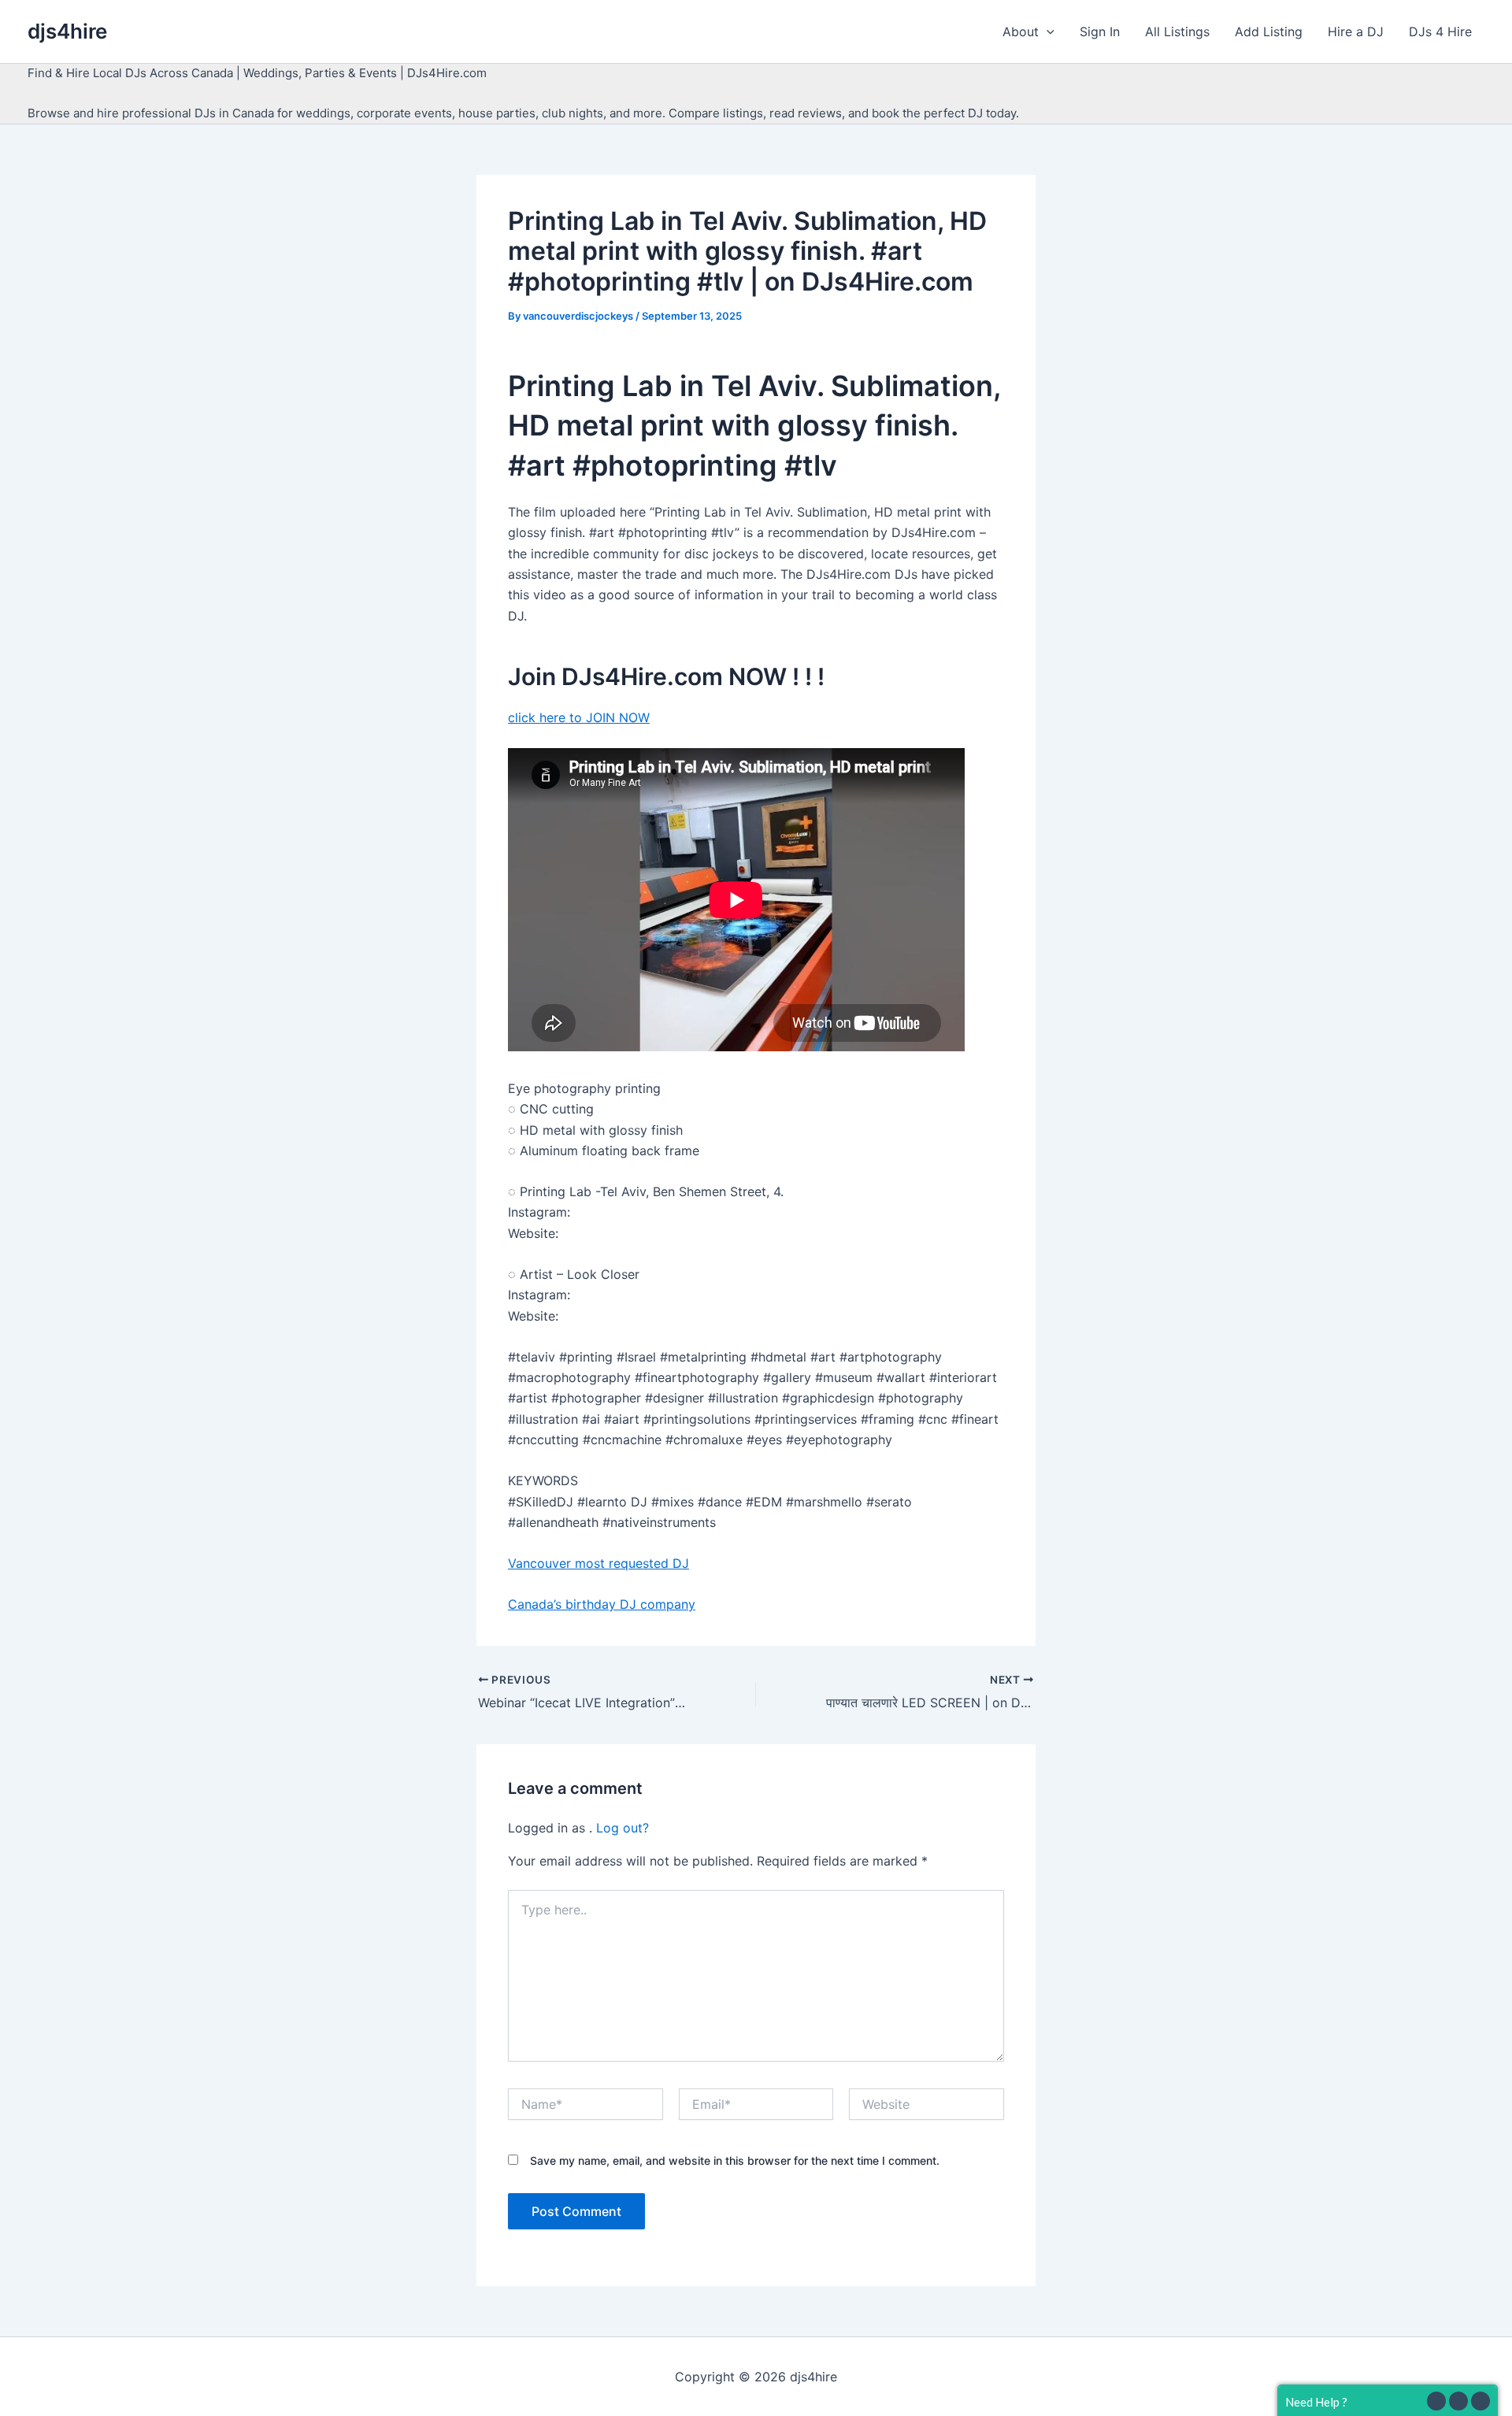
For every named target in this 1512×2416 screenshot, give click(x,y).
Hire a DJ (1356, 31)
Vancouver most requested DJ (598, 1563)
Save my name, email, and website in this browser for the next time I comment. (735, 2160)
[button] (1047, 31)
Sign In (1100, 31)
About (1021, 31)
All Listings (1177, 31)
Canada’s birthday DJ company (602, 1604)
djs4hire (67, 31)
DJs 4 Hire (1440, 31)
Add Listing (1269, 31)
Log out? (623, 1828)
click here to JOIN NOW (579, 717)
